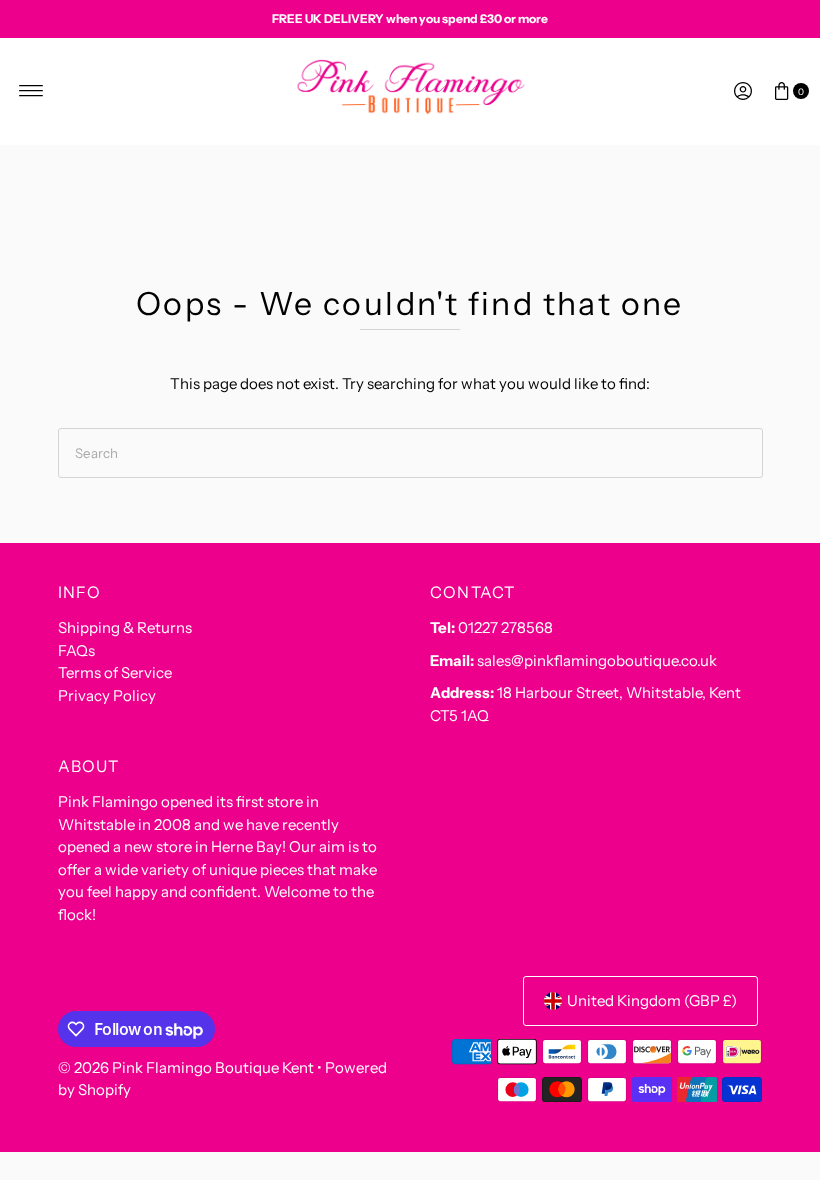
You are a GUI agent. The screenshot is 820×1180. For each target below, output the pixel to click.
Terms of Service (115, 672)
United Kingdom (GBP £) (652, 1000)
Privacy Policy (107, 695)
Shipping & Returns (125, 627)
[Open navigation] (31, 91)
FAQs (76, 650)
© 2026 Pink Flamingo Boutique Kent (186, 1067)
